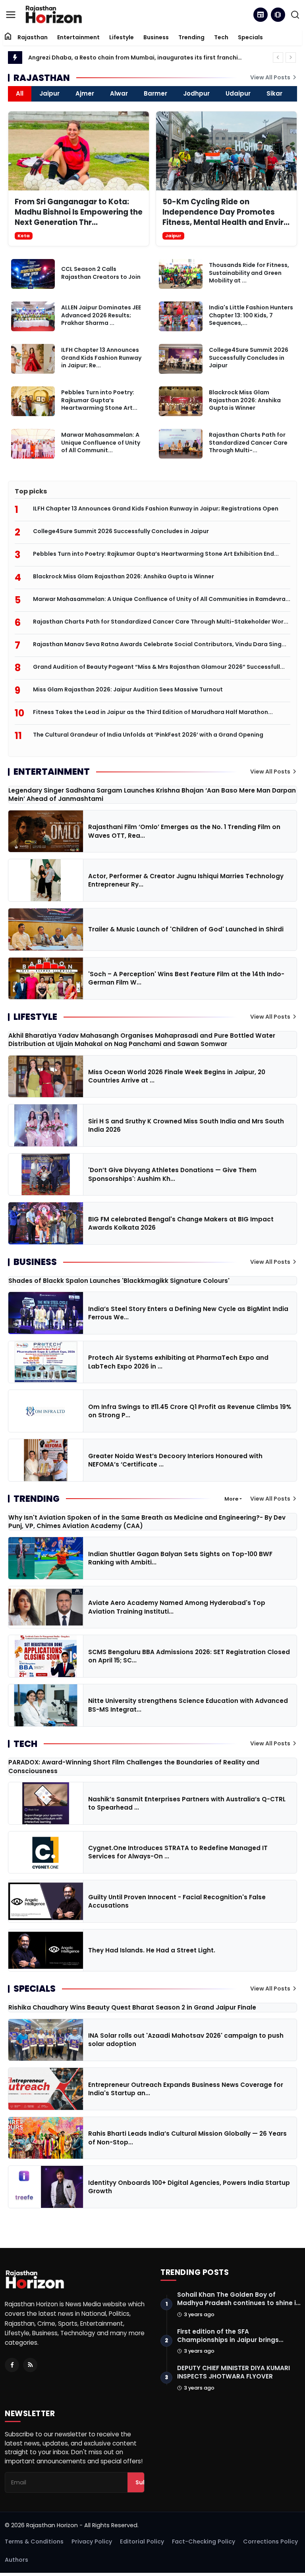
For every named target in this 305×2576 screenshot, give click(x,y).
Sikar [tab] (274, 93)
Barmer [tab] (155, 93)
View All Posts (271, 77)
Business (156, 37)
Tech (221, 37)
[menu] (11, 15)
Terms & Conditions (34, 2541)
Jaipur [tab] (49, 93)
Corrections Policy (270, 2541)
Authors (16, 2560)
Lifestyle (122, 37)
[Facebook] (12, 2365)
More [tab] (231, 1499)
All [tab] (20, 93)
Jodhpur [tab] (196, 93)
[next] (291, 58)
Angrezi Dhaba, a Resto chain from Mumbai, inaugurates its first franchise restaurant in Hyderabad (136, 58)
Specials (250, 37)
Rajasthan (33, 37)
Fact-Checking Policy (204, 2541)
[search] (295, 15)
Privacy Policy (92, 2541)
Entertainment (78, 37)
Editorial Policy (142, 2541)
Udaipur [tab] (238, 93)
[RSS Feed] (30, 2365)
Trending (191, 37)
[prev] (278, 58)
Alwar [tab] (119, 93)
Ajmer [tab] (85, 93)
